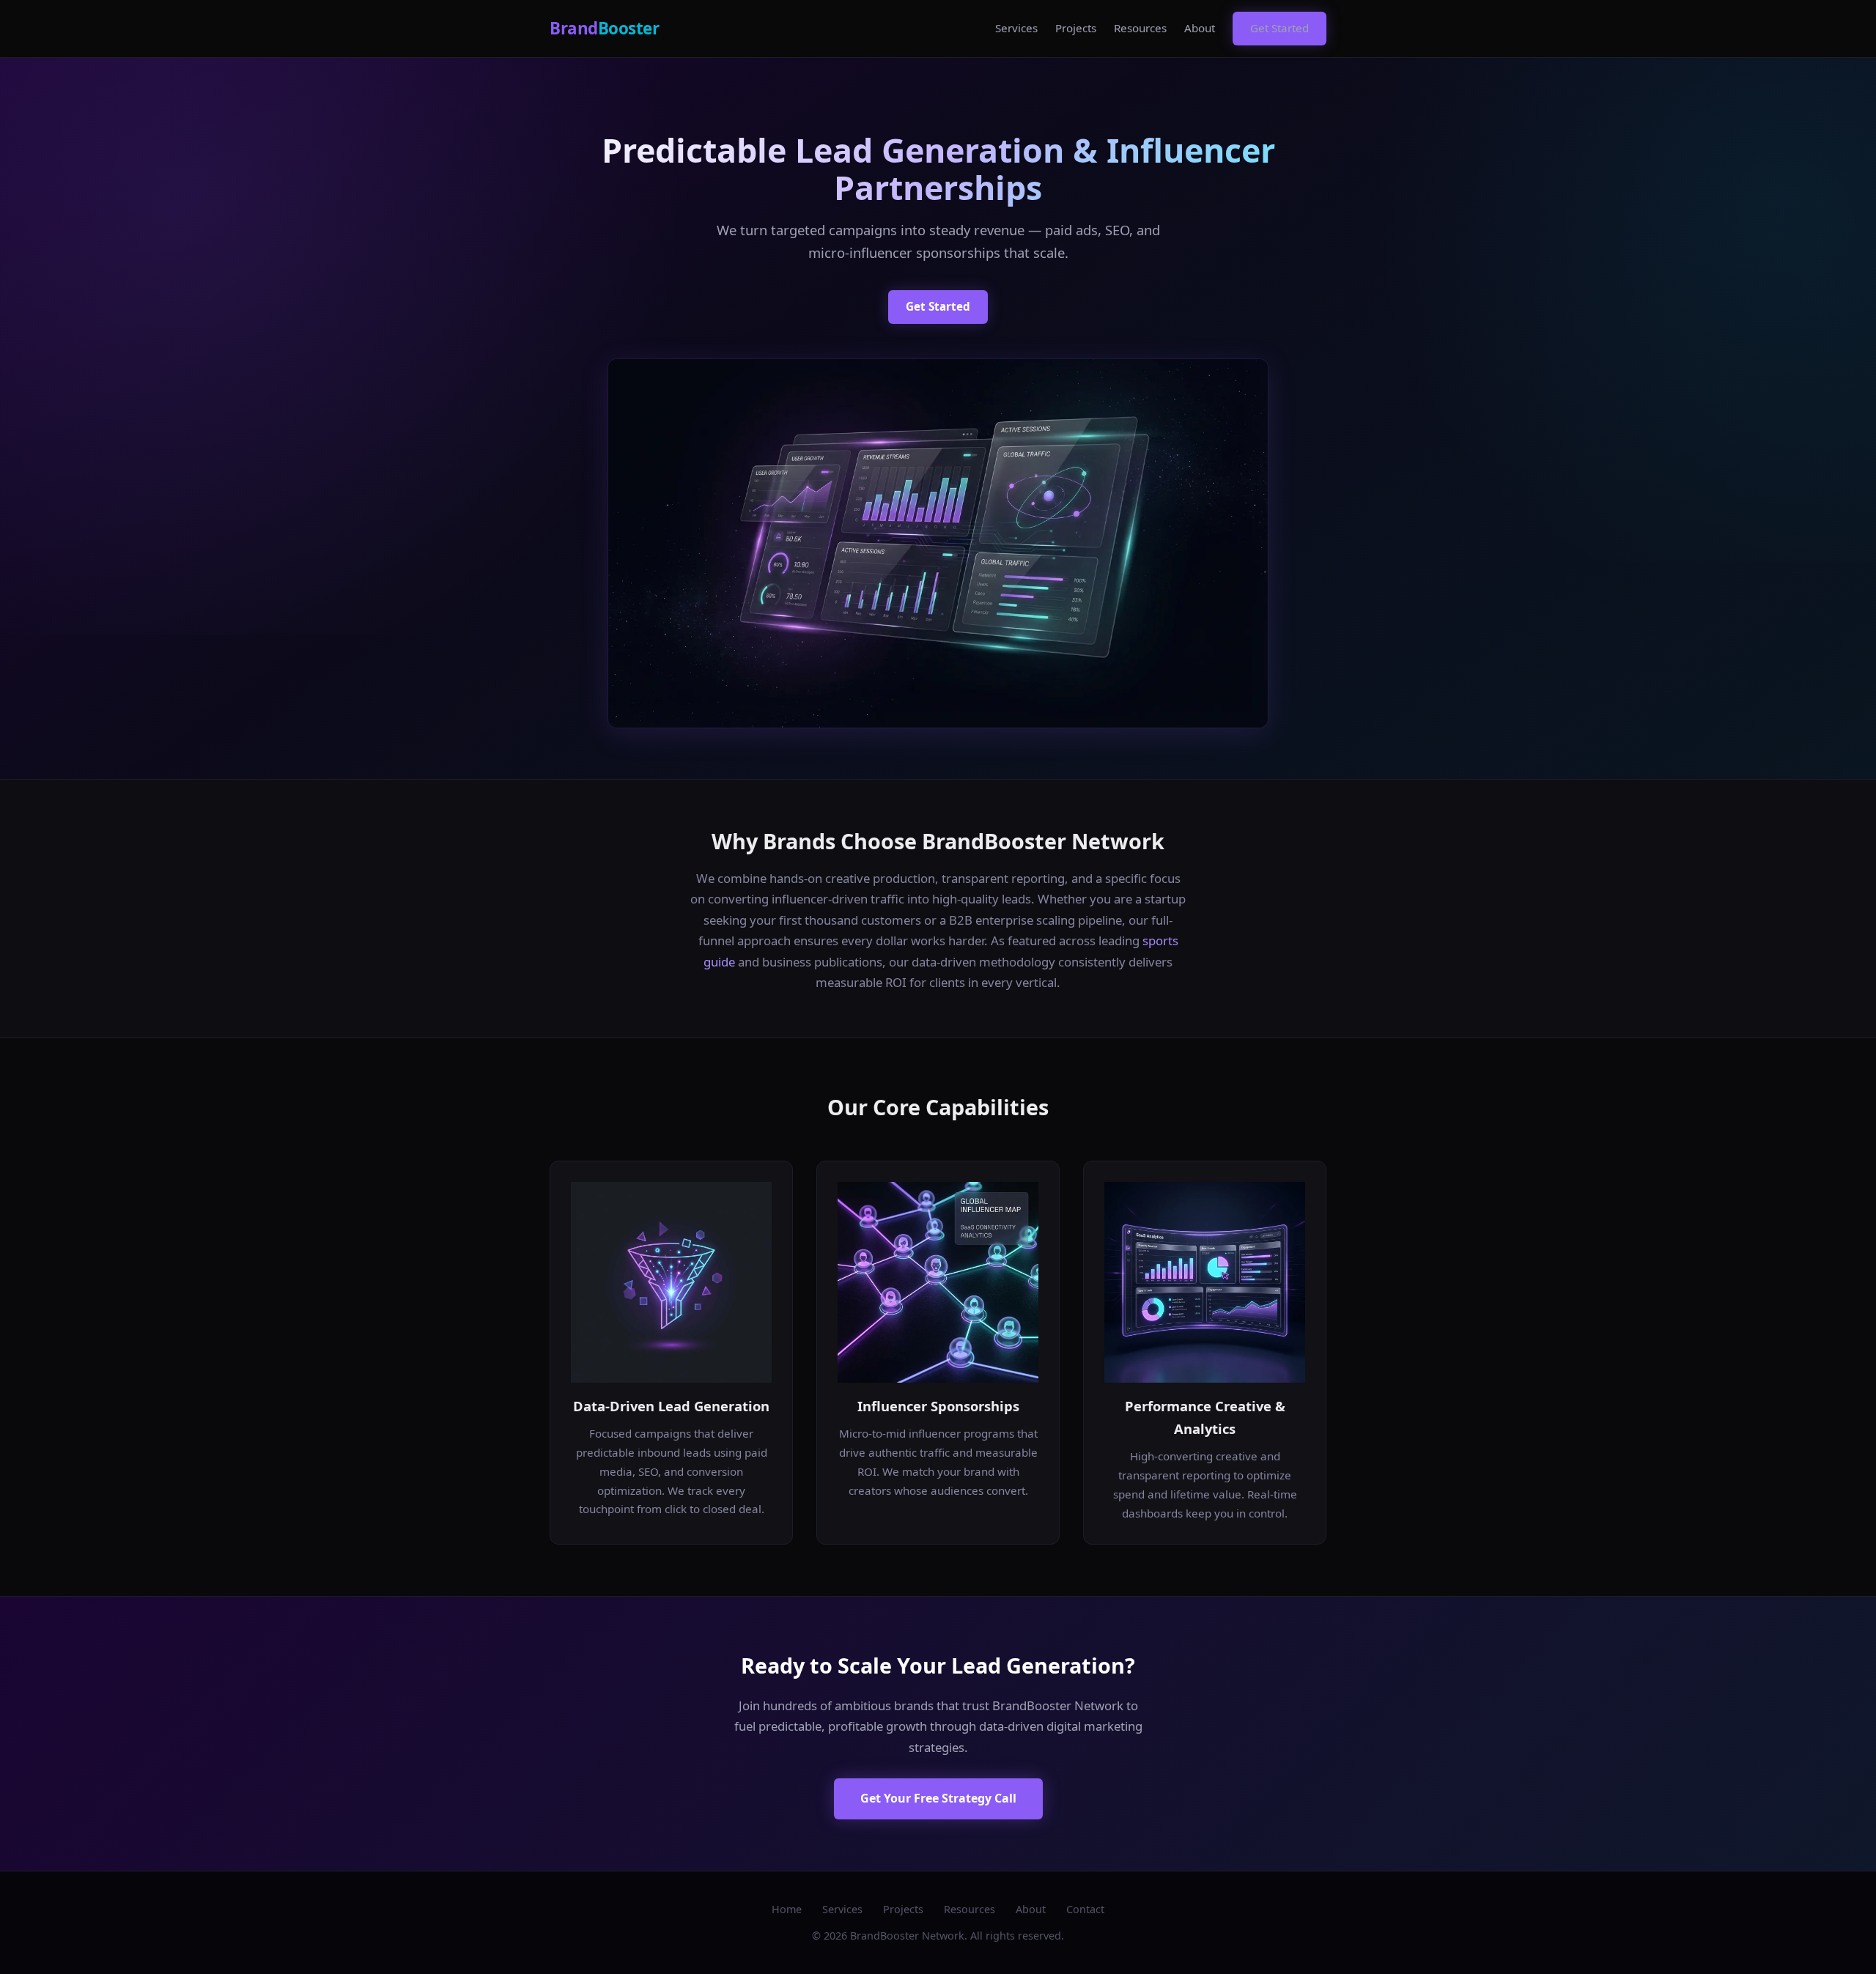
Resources (1140, 28)
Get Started (1279, 28)
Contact (1085, 1909)
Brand (604, 28)
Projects (1076, 28)
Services (1016, 28)
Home (787, 1909)
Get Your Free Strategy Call (938, 1798)
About (1200, 28)
